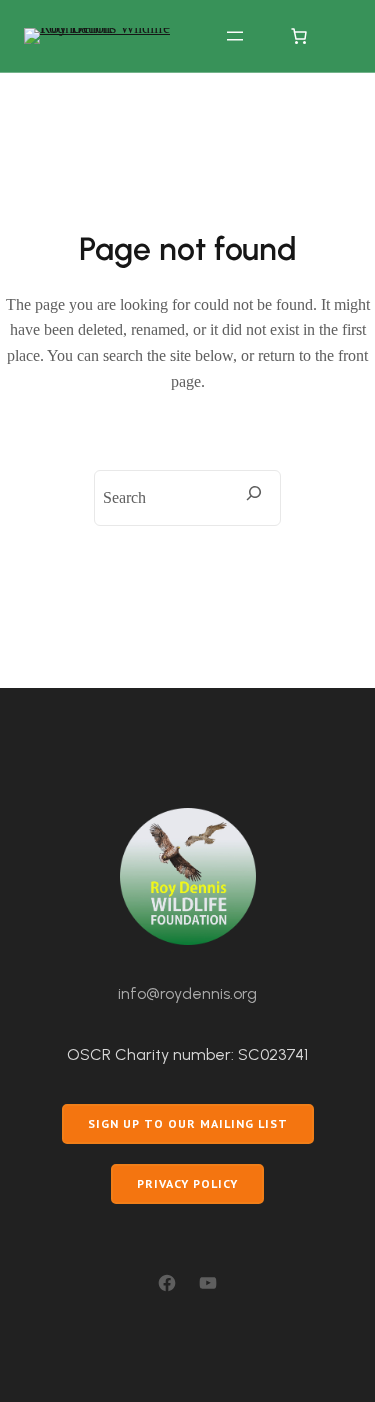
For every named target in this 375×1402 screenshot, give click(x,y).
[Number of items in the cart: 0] (299, 36)
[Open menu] (235, 36)
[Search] (254, 493)
